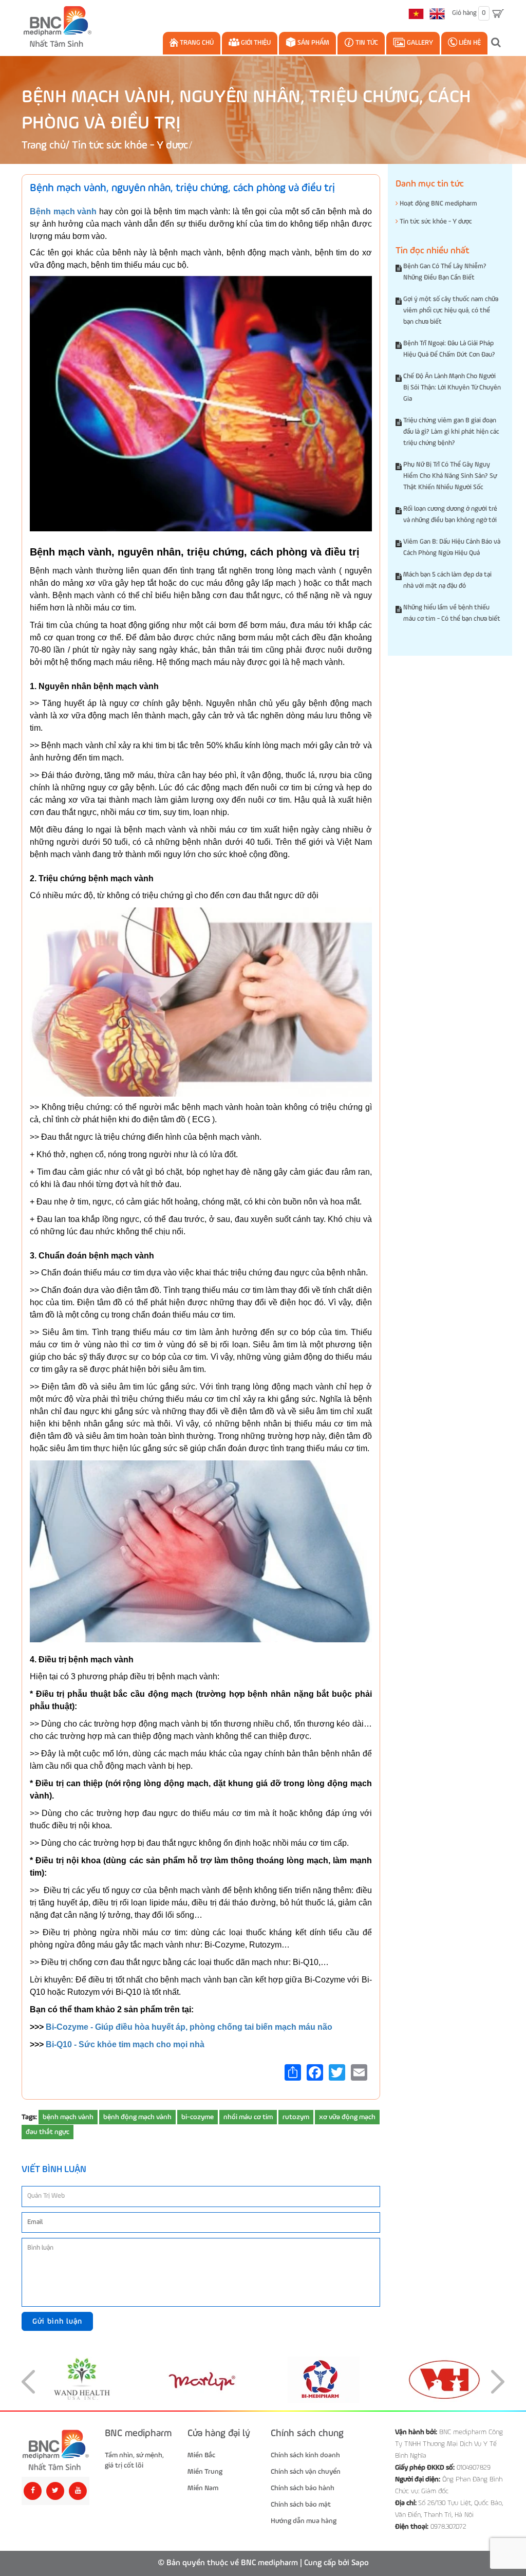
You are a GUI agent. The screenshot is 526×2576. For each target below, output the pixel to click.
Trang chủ (196, 43)
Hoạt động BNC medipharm (438, 204)
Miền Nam (203, 2488)
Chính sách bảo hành (303, 2488)
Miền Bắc (201, 2455)
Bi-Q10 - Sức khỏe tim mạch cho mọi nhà (125, 2044)
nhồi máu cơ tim (248, 2117)
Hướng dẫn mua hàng (304, 2521)
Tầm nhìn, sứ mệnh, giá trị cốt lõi (134, 2460)
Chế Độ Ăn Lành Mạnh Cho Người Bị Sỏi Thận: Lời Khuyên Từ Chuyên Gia (452, 388)
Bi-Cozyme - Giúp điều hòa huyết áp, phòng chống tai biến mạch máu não (189, 2027)
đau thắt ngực (48, 2132)
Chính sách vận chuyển (306, 2472)
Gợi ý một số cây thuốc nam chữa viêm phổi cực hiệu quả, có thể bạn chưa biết (451, 311)
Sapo (360, 2563)
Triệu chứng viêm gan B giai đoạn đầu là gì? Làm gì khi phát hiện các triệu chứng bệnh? (451, 432)
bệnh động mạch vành (137, 2117)
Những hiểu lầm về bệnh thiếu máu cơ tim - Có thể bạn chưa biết (452, 613)
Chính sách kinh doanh (305, 2455)
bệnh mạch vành (68, 2117)
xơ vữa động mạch (347, 2117)
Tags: (29, 2117)
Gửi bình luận (57, 2321)
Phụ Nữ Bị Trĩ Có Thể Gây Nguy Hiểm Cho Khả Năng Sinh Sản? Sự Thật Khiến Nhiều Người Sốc (450, 476)
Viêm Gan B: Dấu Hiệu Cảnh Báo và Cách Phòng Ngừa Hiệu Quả (452, 548)
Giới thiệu (255, 43)
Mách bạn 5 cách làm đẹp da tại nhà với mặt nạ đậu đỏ (447, 580)
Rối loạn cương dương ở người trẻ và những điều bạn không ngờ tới (450, 515)
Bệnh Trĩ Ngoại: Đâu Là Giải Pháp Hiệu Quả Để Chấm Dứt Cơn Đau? (449, 349)
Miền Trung (205, 2472)
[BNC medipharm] (55, 2450)
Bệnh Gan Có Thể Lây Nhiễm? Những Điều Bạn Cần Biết (445, 272)
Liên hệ (469, 43)
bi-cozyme (198, 2117)
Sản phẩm (313, 43)
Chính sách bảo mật (301, 2505)
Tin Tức (366, 43)
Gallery (419, 43)
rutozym (296, 2117)
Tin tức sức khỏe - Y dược (130, 146)
